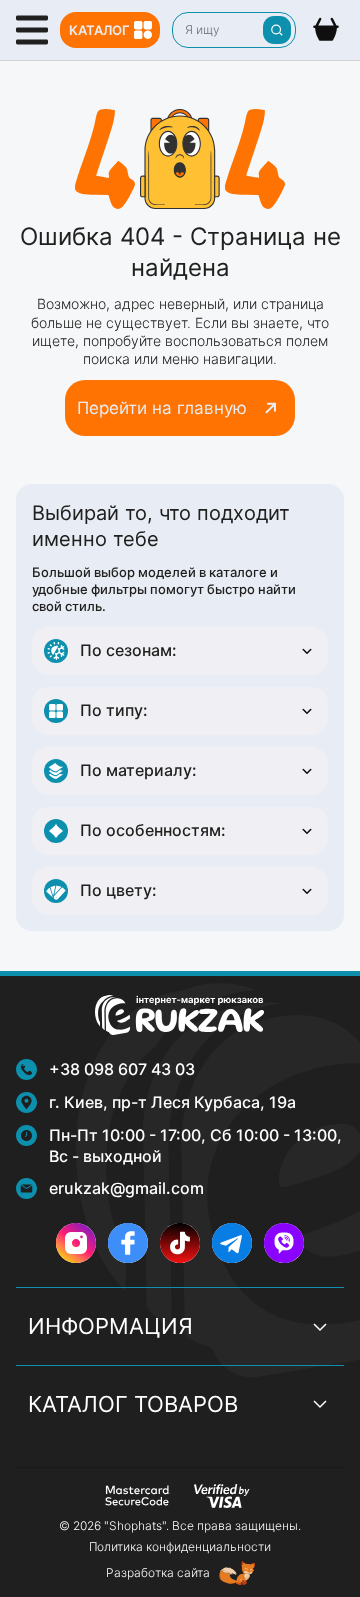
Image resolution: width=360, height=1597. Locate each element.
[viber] (284, 1243)
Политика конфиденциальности (180, 1546)
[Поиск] (277, 30)
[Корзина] (326, 30)
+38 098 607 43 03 (122, 1069)
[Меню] (32, 30)
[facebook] (128, 1243)
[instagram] (76, 1243)
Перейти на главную (162, 408)
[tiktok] (180, 1243)
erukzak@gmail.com (126, 1188)
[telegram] (232, 1243)
